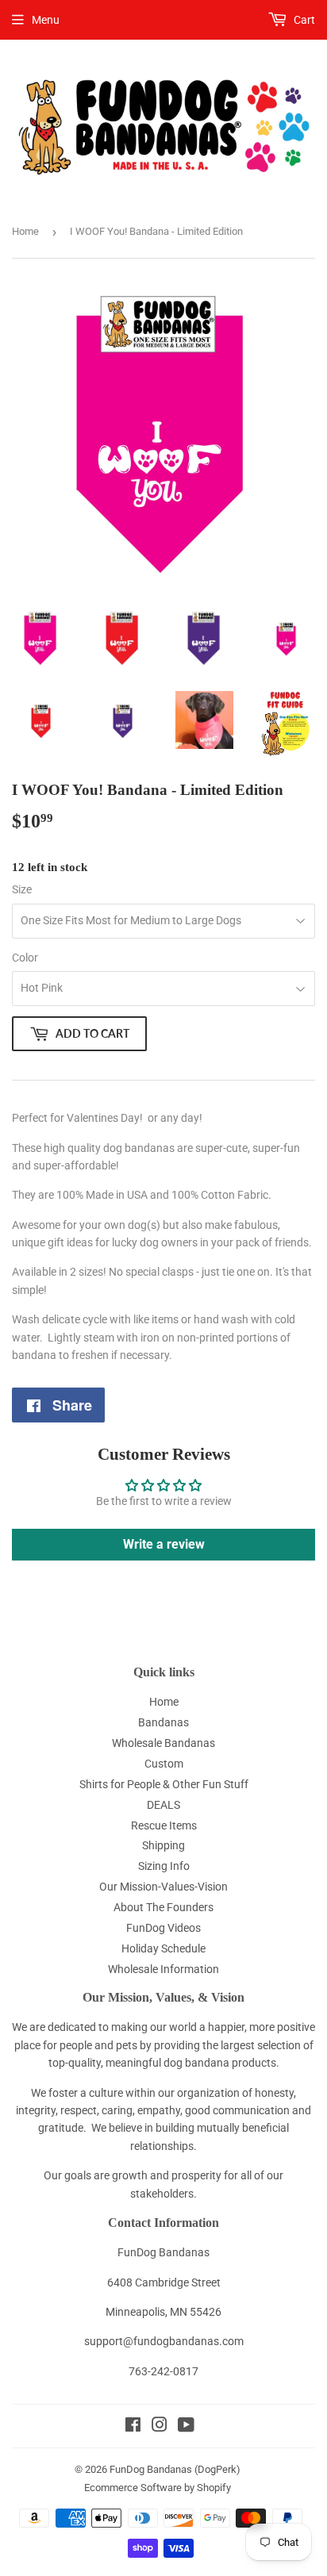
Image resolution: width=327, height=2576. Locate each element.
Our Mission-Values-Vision (163, 1887)
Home (25, 231)
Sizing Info (164, 1866)
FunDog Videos (163, 1928)
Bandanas (163, 1722)
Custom (164, 1764)
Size (22, 889)
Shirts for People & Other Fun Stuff (164, 1784)
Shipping (163, 1845)
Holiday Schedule (163, 1948)
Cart (303, 20)
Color (25, 958)
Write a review (164, 1544)
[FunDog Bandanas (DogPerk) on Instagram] (160, 2427)
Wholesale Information (163, 1969)
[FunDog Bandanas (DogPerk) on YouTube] (186, 2427)
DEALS (163, 1805)
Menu (46, 20)
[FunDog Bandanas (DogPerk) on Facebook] (133, 2427)
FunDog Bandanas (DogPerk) (175, 2469)
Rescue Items (164, 1825)
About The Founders (163, 1907)
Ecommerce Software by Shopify (158, 2488)
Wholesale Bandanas (163, 1743)
